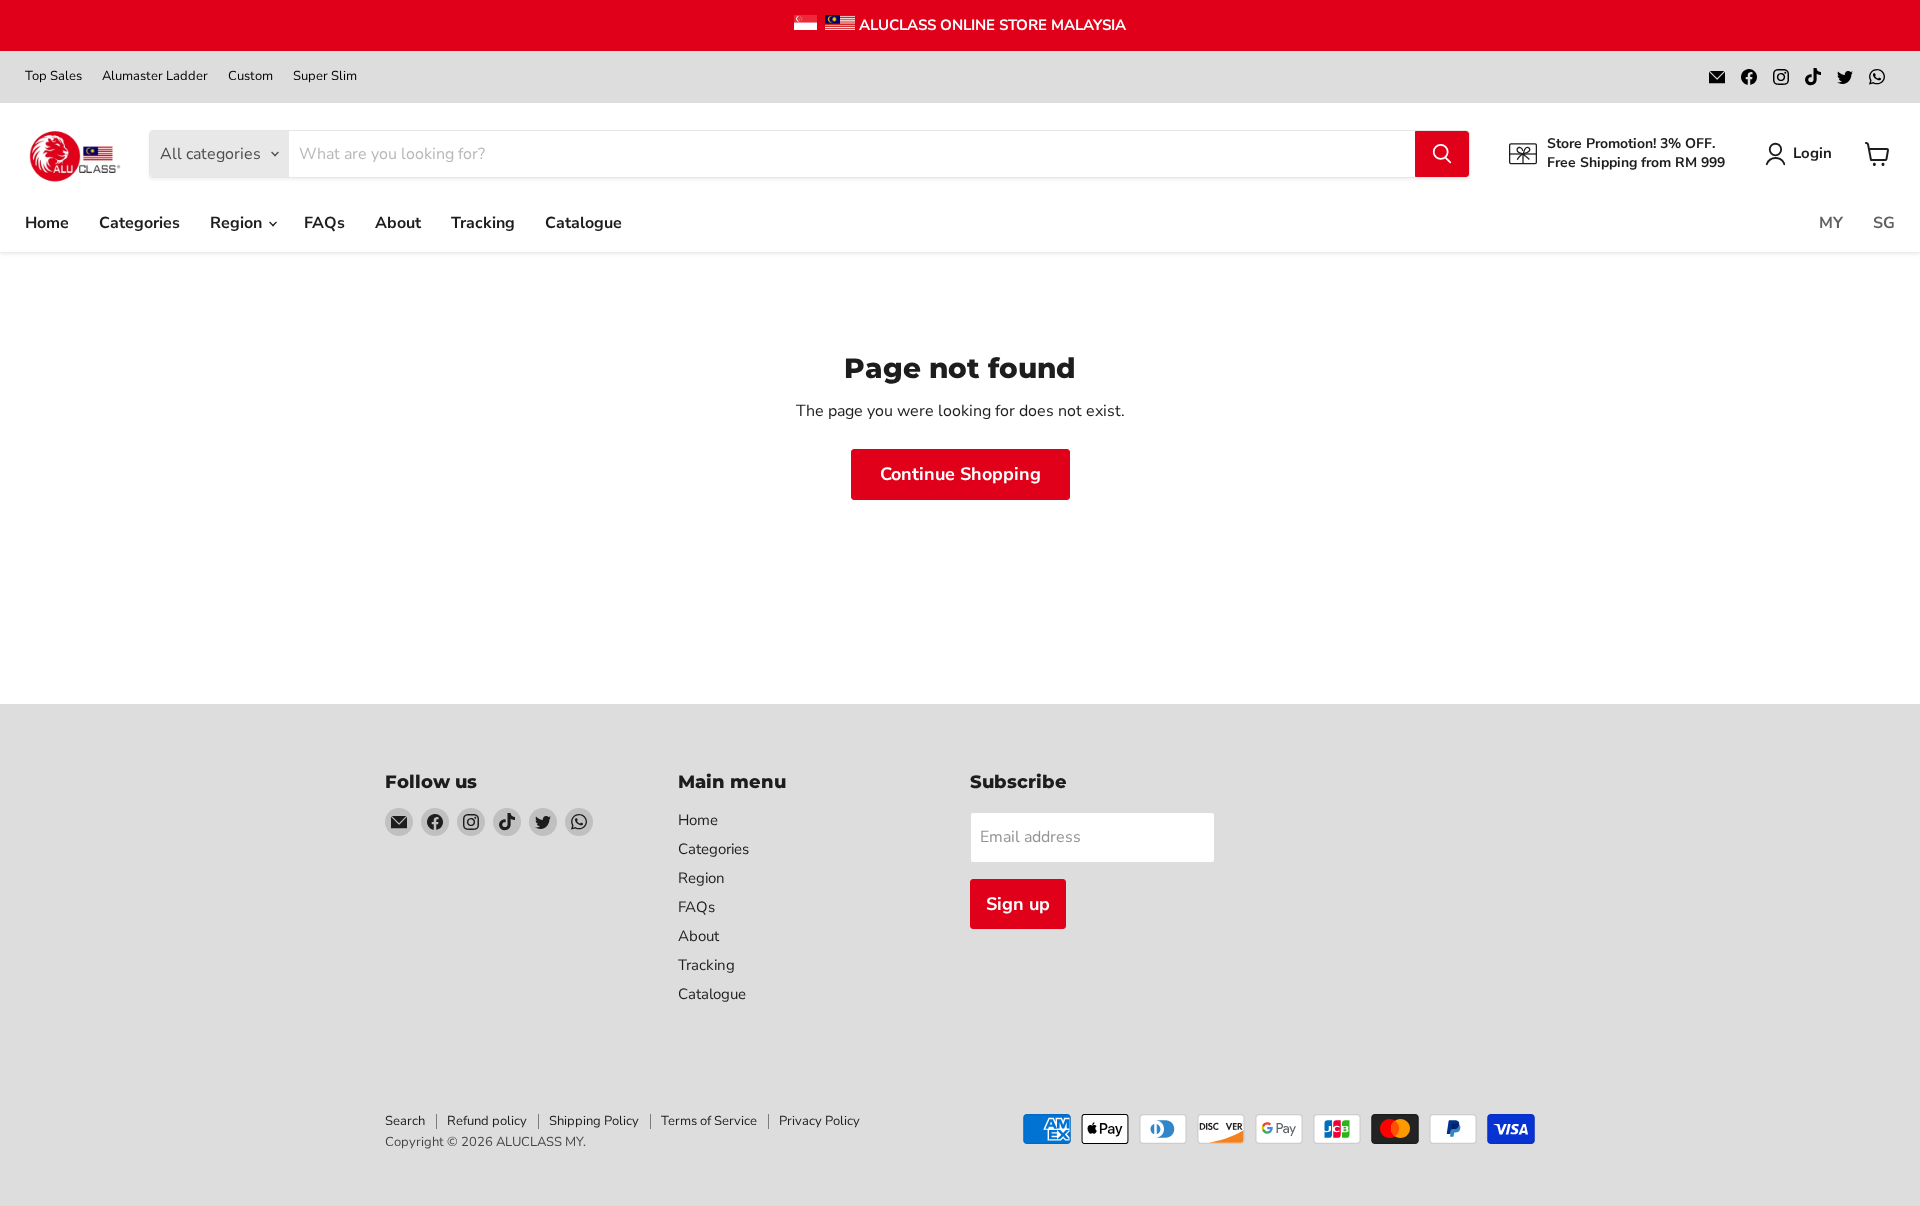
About (398, 223)
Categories (139, 223)
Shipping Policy (594, 1121)
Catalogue (583, 223)
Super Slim (325, 76)
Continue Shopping (960, 474)
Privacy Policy (819, 1121)
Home (47, 223)
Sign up (1018, 904)
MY (1831, 223)
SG (1884, 223)
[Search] (1442, 154)
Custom (250, 76)
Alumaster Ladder (155, 76)
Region (238, 223)
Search (405, 1121)
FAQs (324, 223)
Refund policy (487, 1121)
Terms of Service (709, 1121)
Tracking (483, 223)
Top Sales (53, 76)
